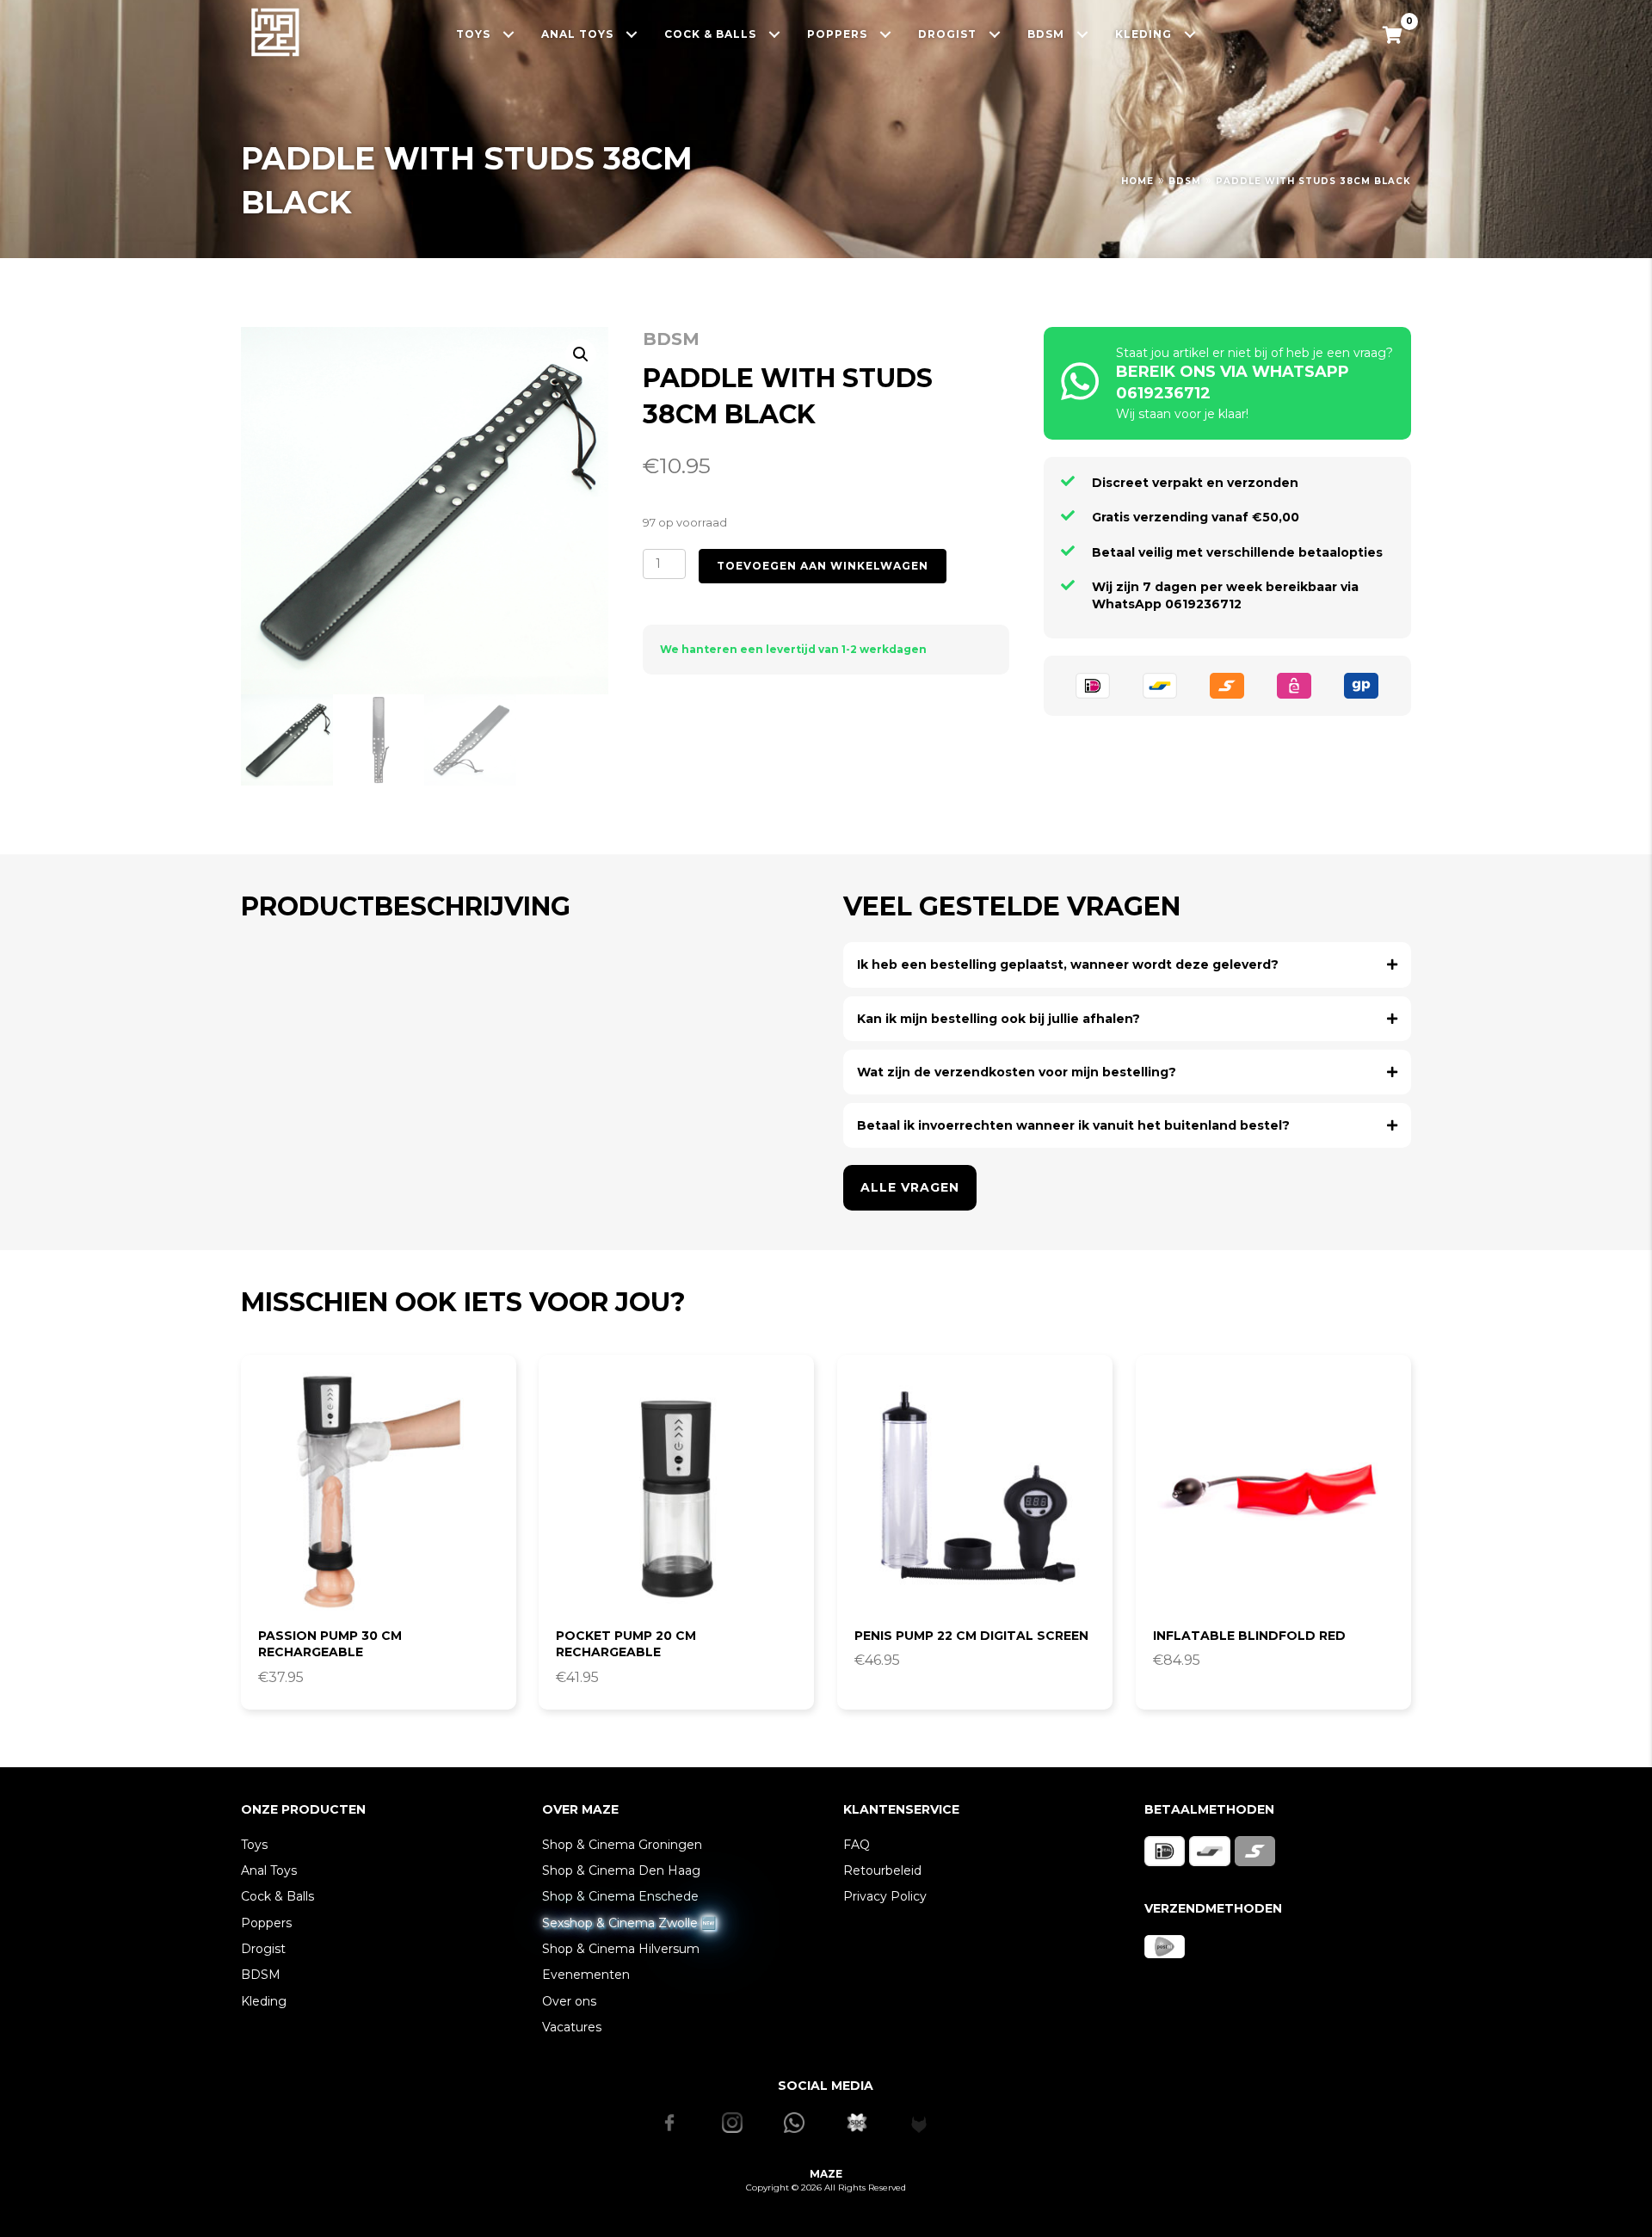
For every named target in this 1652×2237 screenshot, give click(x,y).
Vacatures (572, 2027)
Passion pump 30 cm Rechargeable (330, 1644)
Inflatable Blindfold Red (1249, 1636)
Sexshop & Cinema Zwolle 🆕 (629, 1923)
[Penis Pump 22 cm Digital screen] (975, 1493)
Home (1137, 181)
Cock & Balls (277, 1896)
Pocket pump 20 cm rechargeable (626, 1644)
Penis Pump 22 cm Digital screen (971, 1636)
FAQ (857, 1845)
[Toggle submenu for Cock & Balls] (775, 34)
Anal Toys (269, 1870)
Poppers (266, 1923)
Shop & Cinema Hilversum (621, 1949)
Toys (254, 1845)
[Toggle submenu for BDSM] (1083, 34)
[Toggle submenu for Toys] (509, 34)
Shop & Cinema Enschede (620, 1896)
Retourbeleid (882, 1870)
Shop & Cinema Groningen (622, 1845)
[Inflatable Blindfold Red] (1273, 1493)
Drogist (263, 1949)
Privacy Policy (885, 1896)
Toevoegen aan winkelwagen (823, 566)
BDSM (1185, 181)
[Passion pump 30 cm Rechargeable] (379, 1493)
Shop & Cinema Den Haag (621, 1870)
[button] (581, 354)
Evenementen (586, 1975)
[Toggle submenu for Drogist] (995, 34)
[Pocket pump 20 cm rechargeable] (676, 1493)
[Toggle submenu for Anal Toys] (632, 34)
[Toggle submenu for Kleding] (1190, 34)
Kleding (264, 2001)
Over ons (569, 2001)
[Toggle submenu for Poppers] (886, 34)
